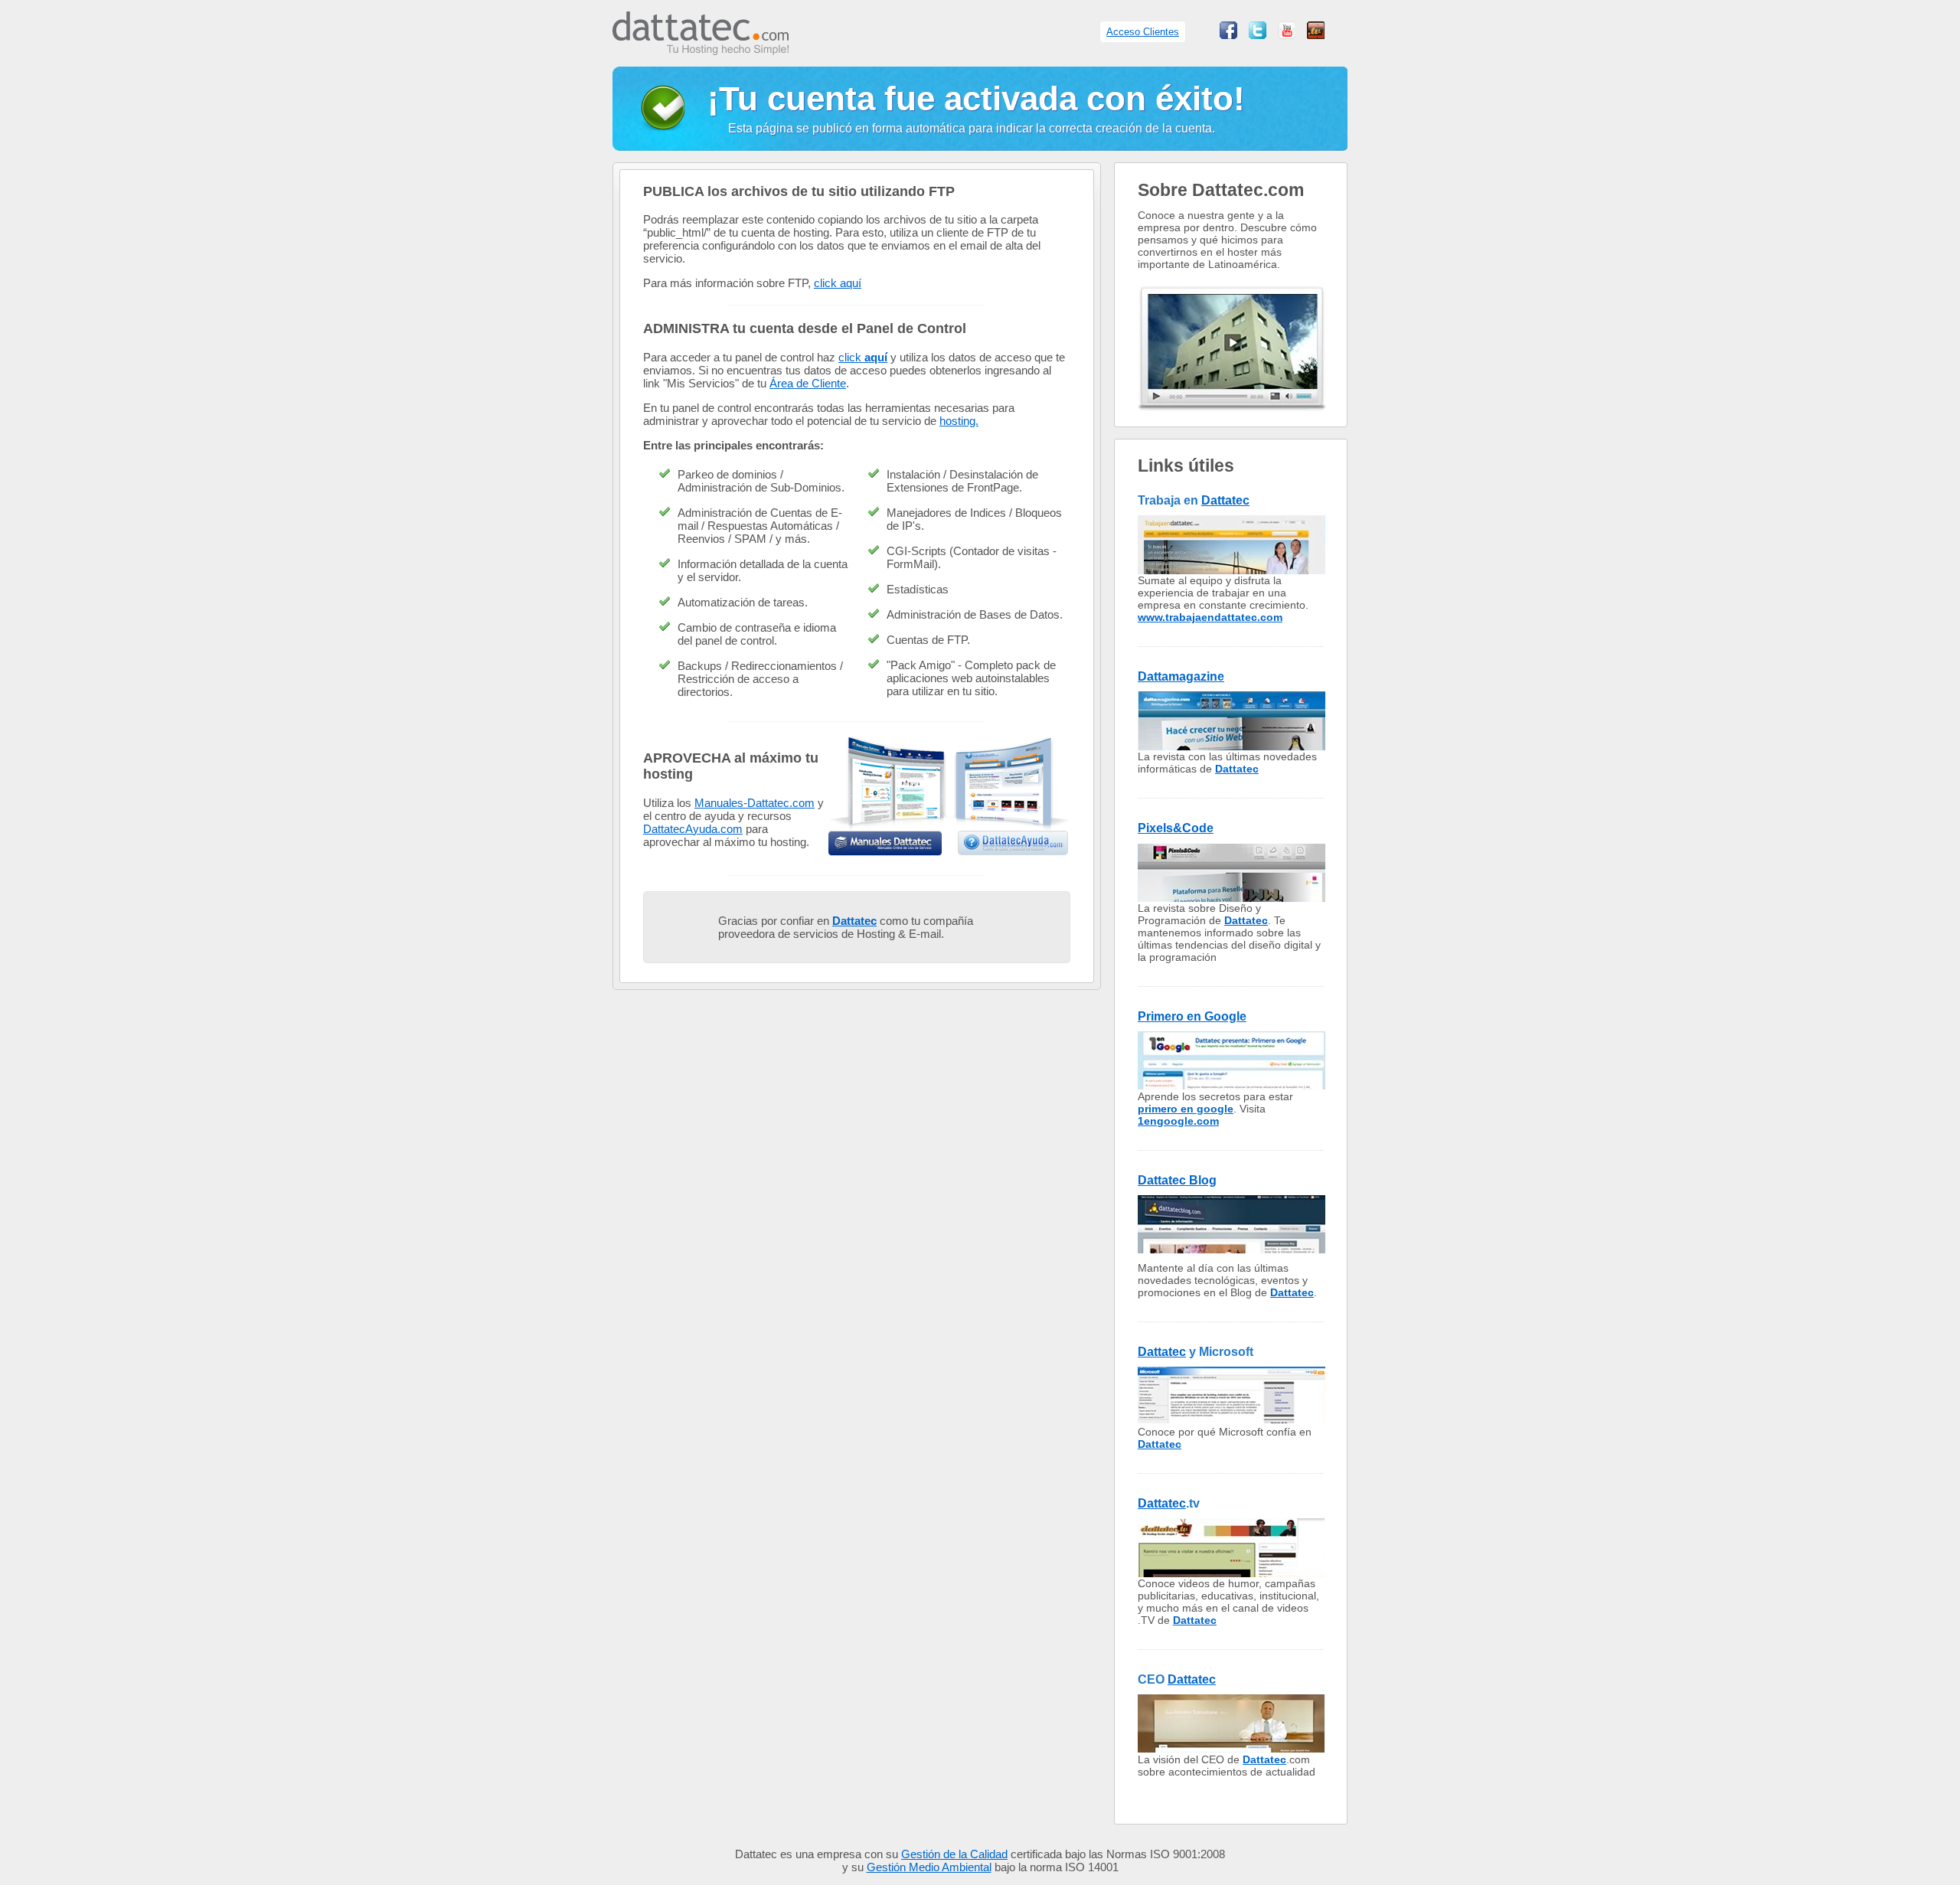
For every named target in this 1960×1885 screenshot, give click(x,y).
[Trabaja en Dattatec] (1232, 570)
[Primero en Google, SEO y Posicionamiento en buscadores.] (1232, 1086)
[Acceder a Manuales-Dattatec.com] (885, 843)
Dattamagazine (1181, 676)
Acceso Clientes (1143, 32)
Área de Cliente (808, 383)
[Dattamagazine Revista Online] (1232, 746)
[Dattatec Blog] (1232, 1250)
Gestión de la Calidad (954, 1854)
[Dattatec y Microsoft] (1232, 1421)
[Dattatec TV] (1316, 35)
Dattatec (1225, 500)
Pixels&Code (1176, 828)
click (863, 357)
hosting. (959, 421)
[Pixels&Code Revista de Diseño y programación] (1232, 898)
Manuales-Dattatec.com (755, 803)
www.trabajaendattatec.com (1210, 617)
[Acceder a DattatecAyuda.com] (1014, 843)
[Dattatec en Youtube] (1287, 35)
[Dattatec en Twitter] (1258, 35)
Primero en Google (1192, 1016)
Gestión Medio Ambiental (929, 1867)
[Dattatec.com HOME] (701, 47)
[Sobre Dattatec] (1232, 422)
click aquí (838, 283)
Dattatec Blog (1177, 1180)
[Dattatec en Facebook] (1228, 35)
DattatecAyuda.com (693, 829)
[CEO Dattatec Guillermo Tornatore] (1232, 1749)
